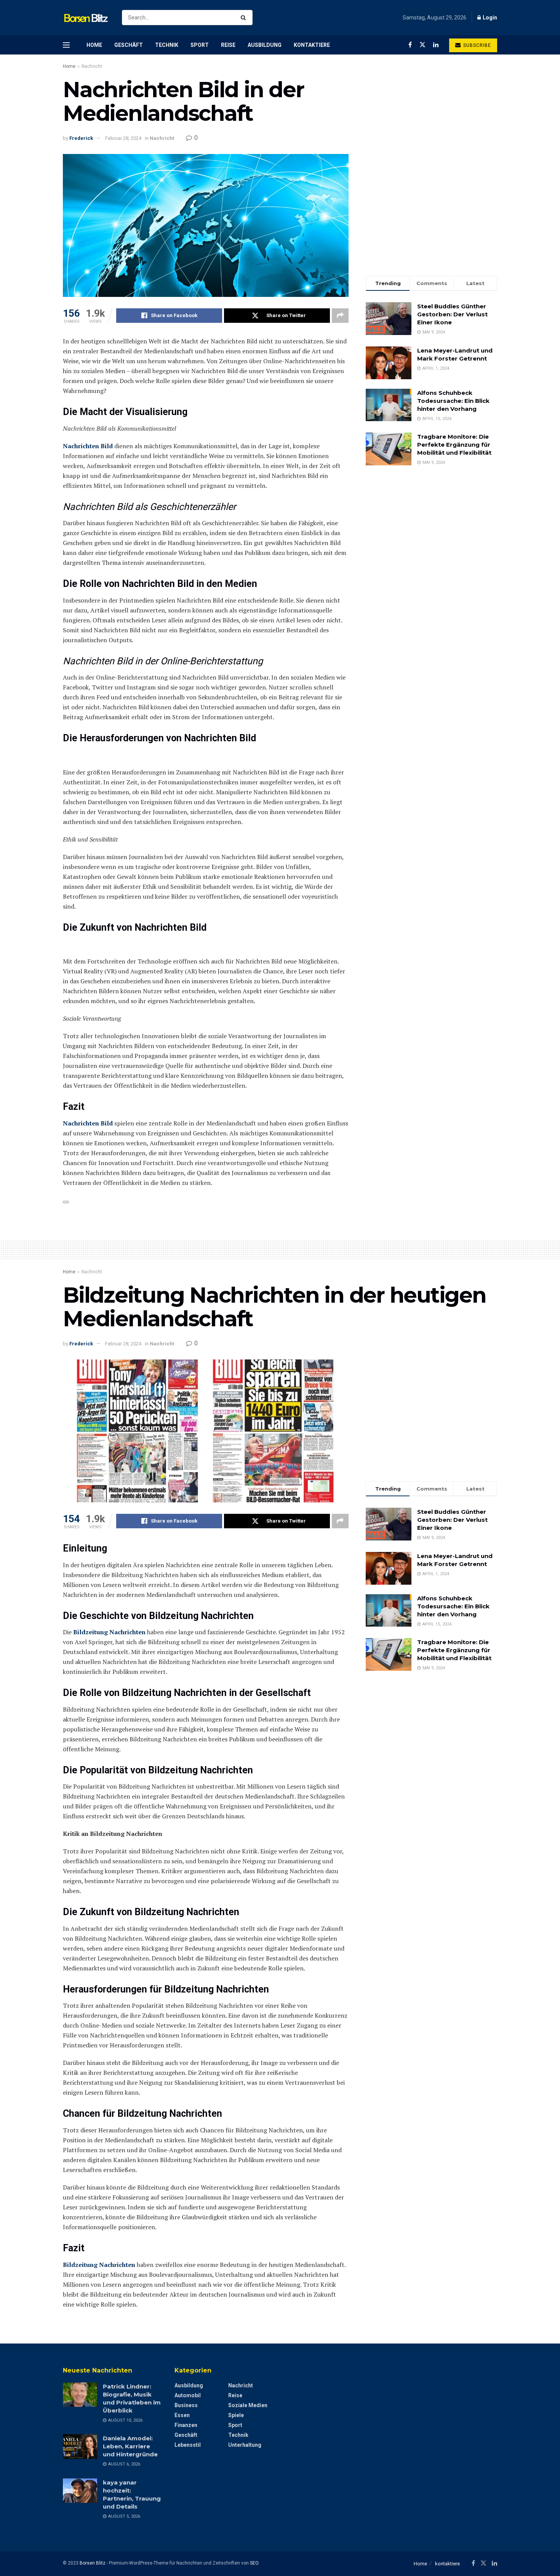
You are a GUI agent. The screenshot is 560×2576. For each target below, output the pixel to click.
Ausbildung (265, 45)
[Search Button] (245, 18)
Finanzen (186, 2425)
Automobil (188, 2395)
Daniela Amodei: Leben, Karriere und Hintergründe (130, 2446)
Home (94, 45)
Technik (167, 45)
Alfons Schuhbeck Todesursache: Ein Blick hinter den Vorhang (453, 401)
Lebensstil (188, 2445)
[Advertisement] (431, 207)
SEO (254, 2563)
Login (489, 18)
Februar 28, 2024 (123, 138)
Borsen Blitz (93, 2563)
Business (186, 2405)
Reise (228, 45)
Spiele (236, 2415)
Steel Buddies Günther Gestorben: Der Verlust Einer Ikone (452, 314)
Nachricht (92, 66)
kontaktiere (312, 45)
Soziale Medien (248, 2405)
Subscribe (476, 45)
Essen (182, 2415)
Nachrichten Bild (88, 446)
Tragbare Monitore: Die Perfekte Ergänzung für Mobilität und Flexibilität (454, 445)
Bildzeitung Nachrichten (109, 1632)
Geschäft (129, 45)
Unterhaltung (245, 2445)
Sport (200, 45)
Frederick (81, 138)
